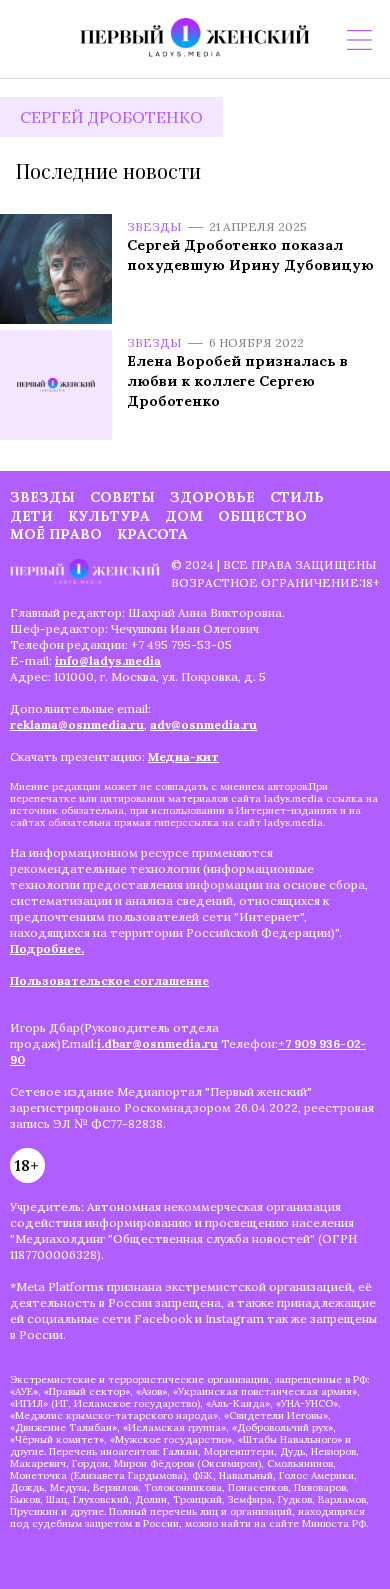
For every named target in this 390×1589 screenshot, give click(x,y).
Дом (184, 516)
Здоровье (212, 497)
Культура (109, 516)
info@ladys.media (108, 660)
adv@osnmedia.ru (203, 724)
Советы (122, 497)
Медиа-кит (183, 756)
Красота (152, 534)
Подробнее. (47, 948)
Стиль (297, 497)
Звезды (154, 226)
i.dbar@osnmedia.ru (157, 1043)
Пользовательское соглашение (109, 980)
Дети (31, 516)
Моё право (56, 534)
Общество (262, 516)
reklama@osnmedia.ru (77, 724)
